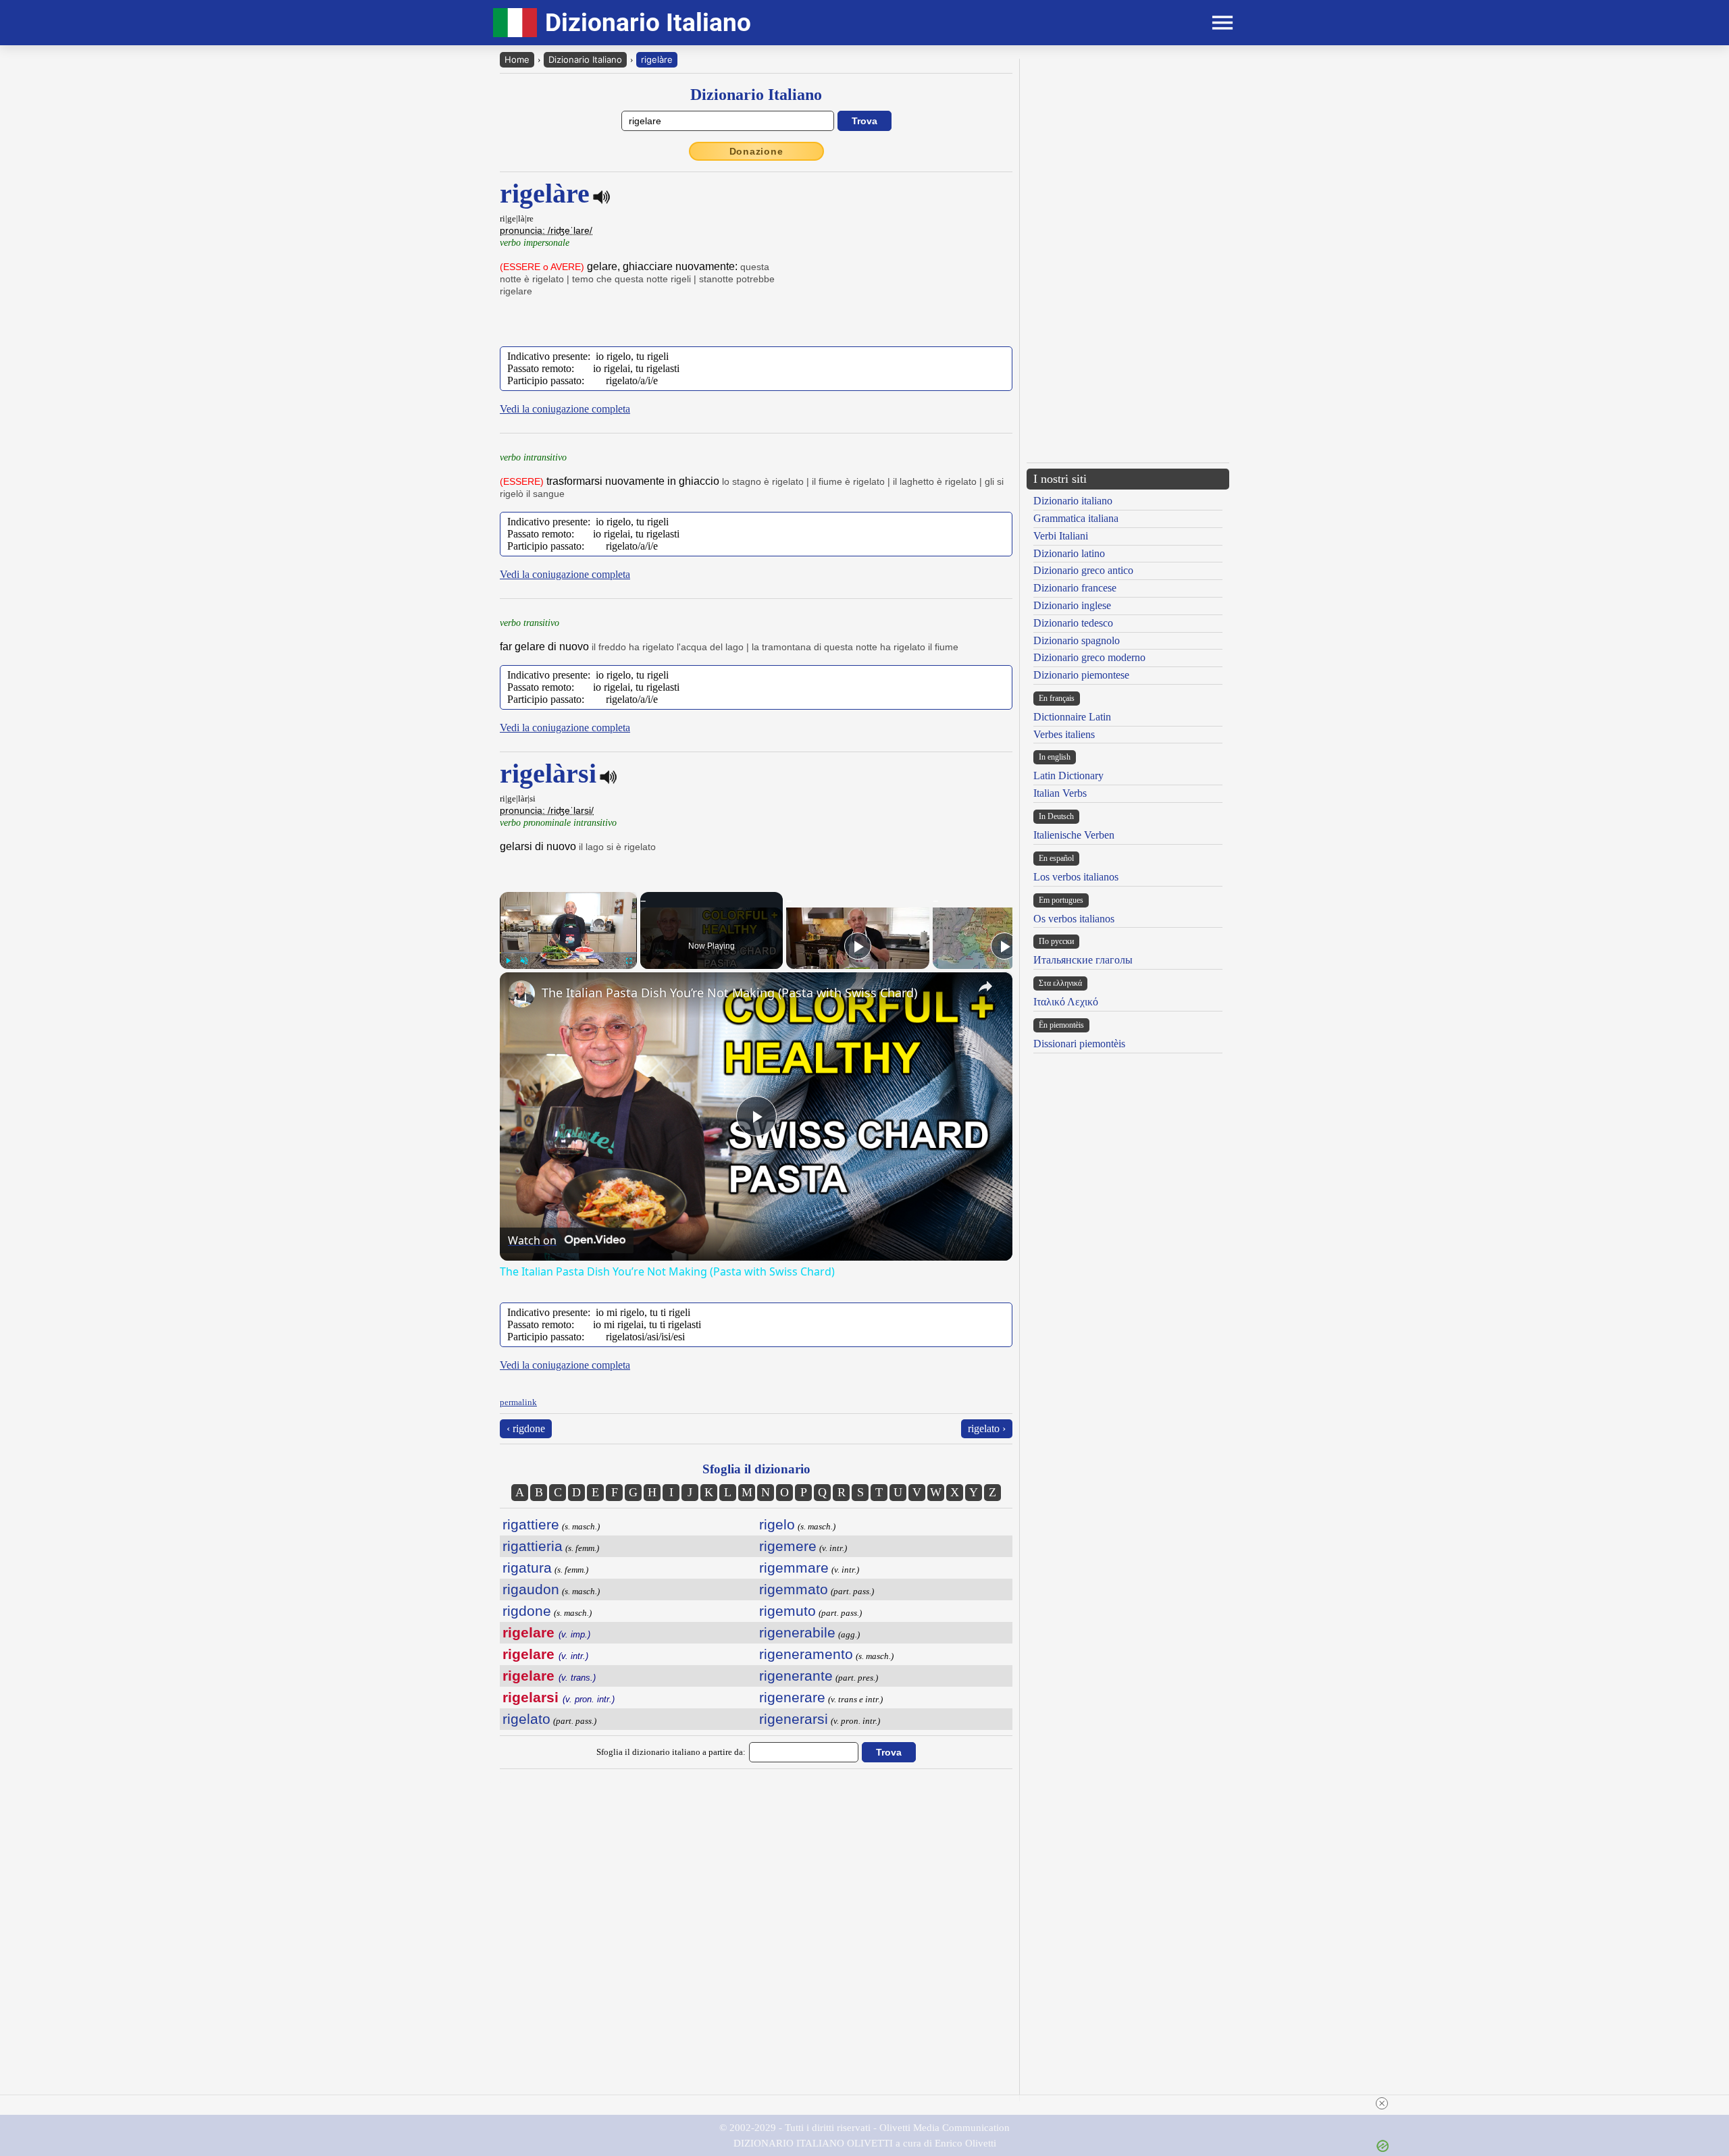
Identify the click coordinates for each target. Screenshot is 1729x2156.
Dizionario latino (1069, 553)
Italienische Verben (1074, 835)
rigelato (526, 1719)
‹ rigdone (526, 1428)
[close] (1382, 2103)
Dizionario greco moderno (1089, 657)
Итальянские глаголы (1083, 960)
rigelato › (987, 1428)
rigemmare (794, 1568)
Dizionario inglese (1072, 605)
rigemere (788, 1546)
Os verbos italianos (1074, 919)
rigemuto (788, 1611)
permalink (518, 1402)
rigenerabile (797, 1632)
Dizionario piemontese (1081, 675)
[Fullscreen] (629, 961)
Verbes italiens (1064, 734)
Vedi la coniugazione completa (565, 409)
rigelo (777, 1524)
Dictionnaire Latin (1072, 717)
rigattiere (531, 1524)
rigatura (527, 1568)
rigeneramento (806, 1654)
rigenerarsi (794, 1719)
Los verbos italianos (1076, 877)
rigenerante (796, 1676)
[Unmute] (524, 961)
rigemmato (794, 1589)
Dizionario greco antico (1083, 570)
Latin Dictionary (1068, 775)
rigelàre (657, 59)
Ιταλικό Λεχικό (1066, 1002)
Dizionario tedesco (1073, 623)
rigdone (527, 1611)
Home (517, 59)
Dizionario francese (1075, 588)
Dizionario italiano (1073, 501)
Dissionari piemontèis (1079, 1044)
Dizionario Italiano (585, 59)
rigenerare (792, 1697)
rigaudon (531, 1589)
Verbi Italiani (1061, 536)
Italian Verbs (1060, 793)
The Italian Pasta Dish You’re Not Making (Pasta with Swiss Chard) (729, 993)
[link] (521, 994)
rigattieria (533, 1546)
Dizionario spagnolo (1077, 640)
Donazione (756, 151)
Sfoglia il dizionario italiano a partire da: (671, 1752)
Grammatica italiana (1076, 518)
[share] (985, 987)
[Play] (508, 961)
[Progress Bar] (568, 953)
